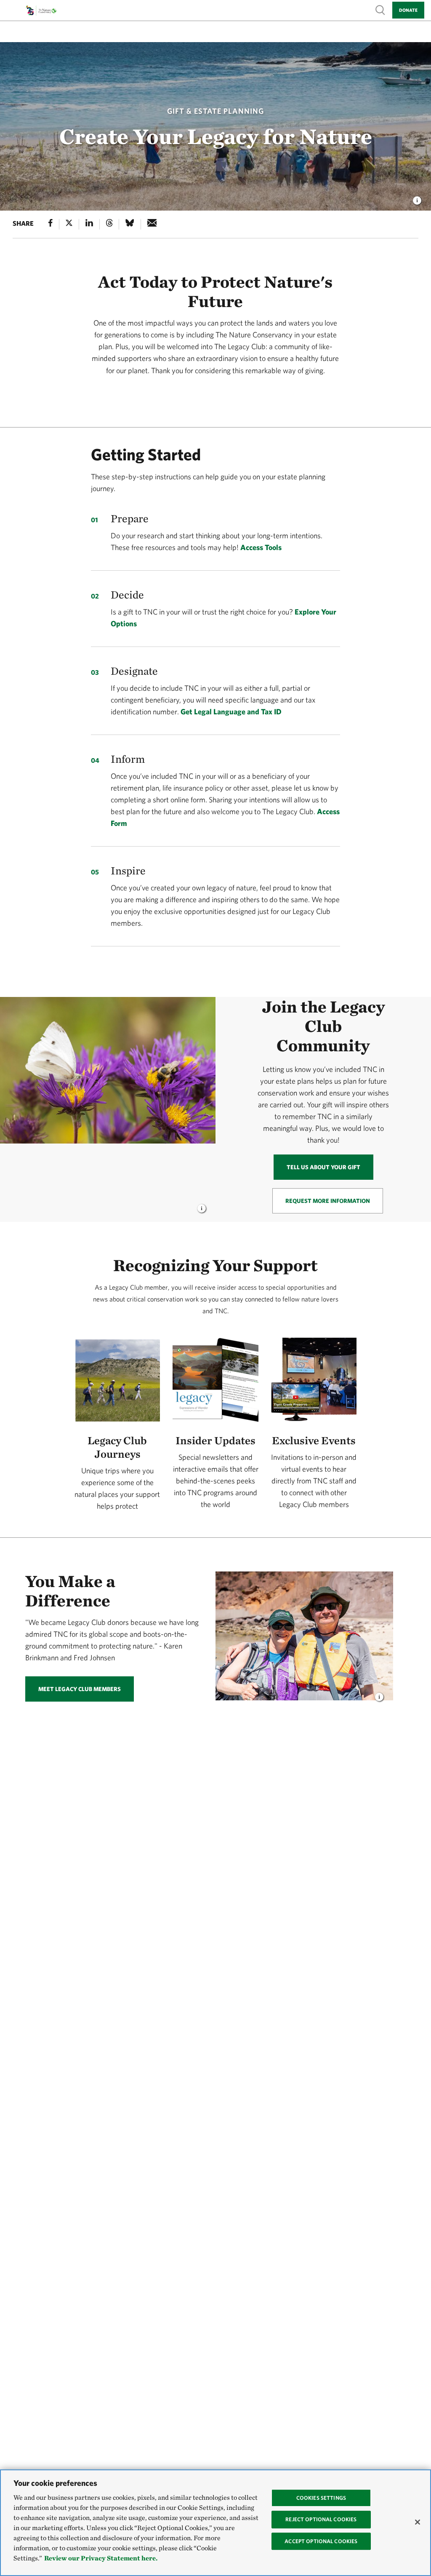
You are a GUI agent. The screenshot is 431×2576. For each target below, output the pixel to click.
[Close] (418, 2522)
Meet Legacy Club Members (80, 1689)
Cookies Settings (321, 2498)
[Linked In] (89, 224)
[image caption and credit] (202, 1206)
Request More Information (328, 1201)
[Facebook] (51, 224)
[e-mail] (152, 224)
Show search (380, 9)
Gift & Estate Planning (215, 111)
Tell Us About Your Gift (323, 1167)
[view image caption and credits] (417, 198)
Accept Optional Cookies (321, 2541)
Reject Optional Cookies (321, 2519)
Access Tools (261, 547)
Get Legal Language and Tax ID (231, 712)
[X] (69, 224)
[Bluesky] (130, 224)
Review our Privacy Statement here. (101, 2558)
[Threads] (109, 224)
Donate (408, 10)
